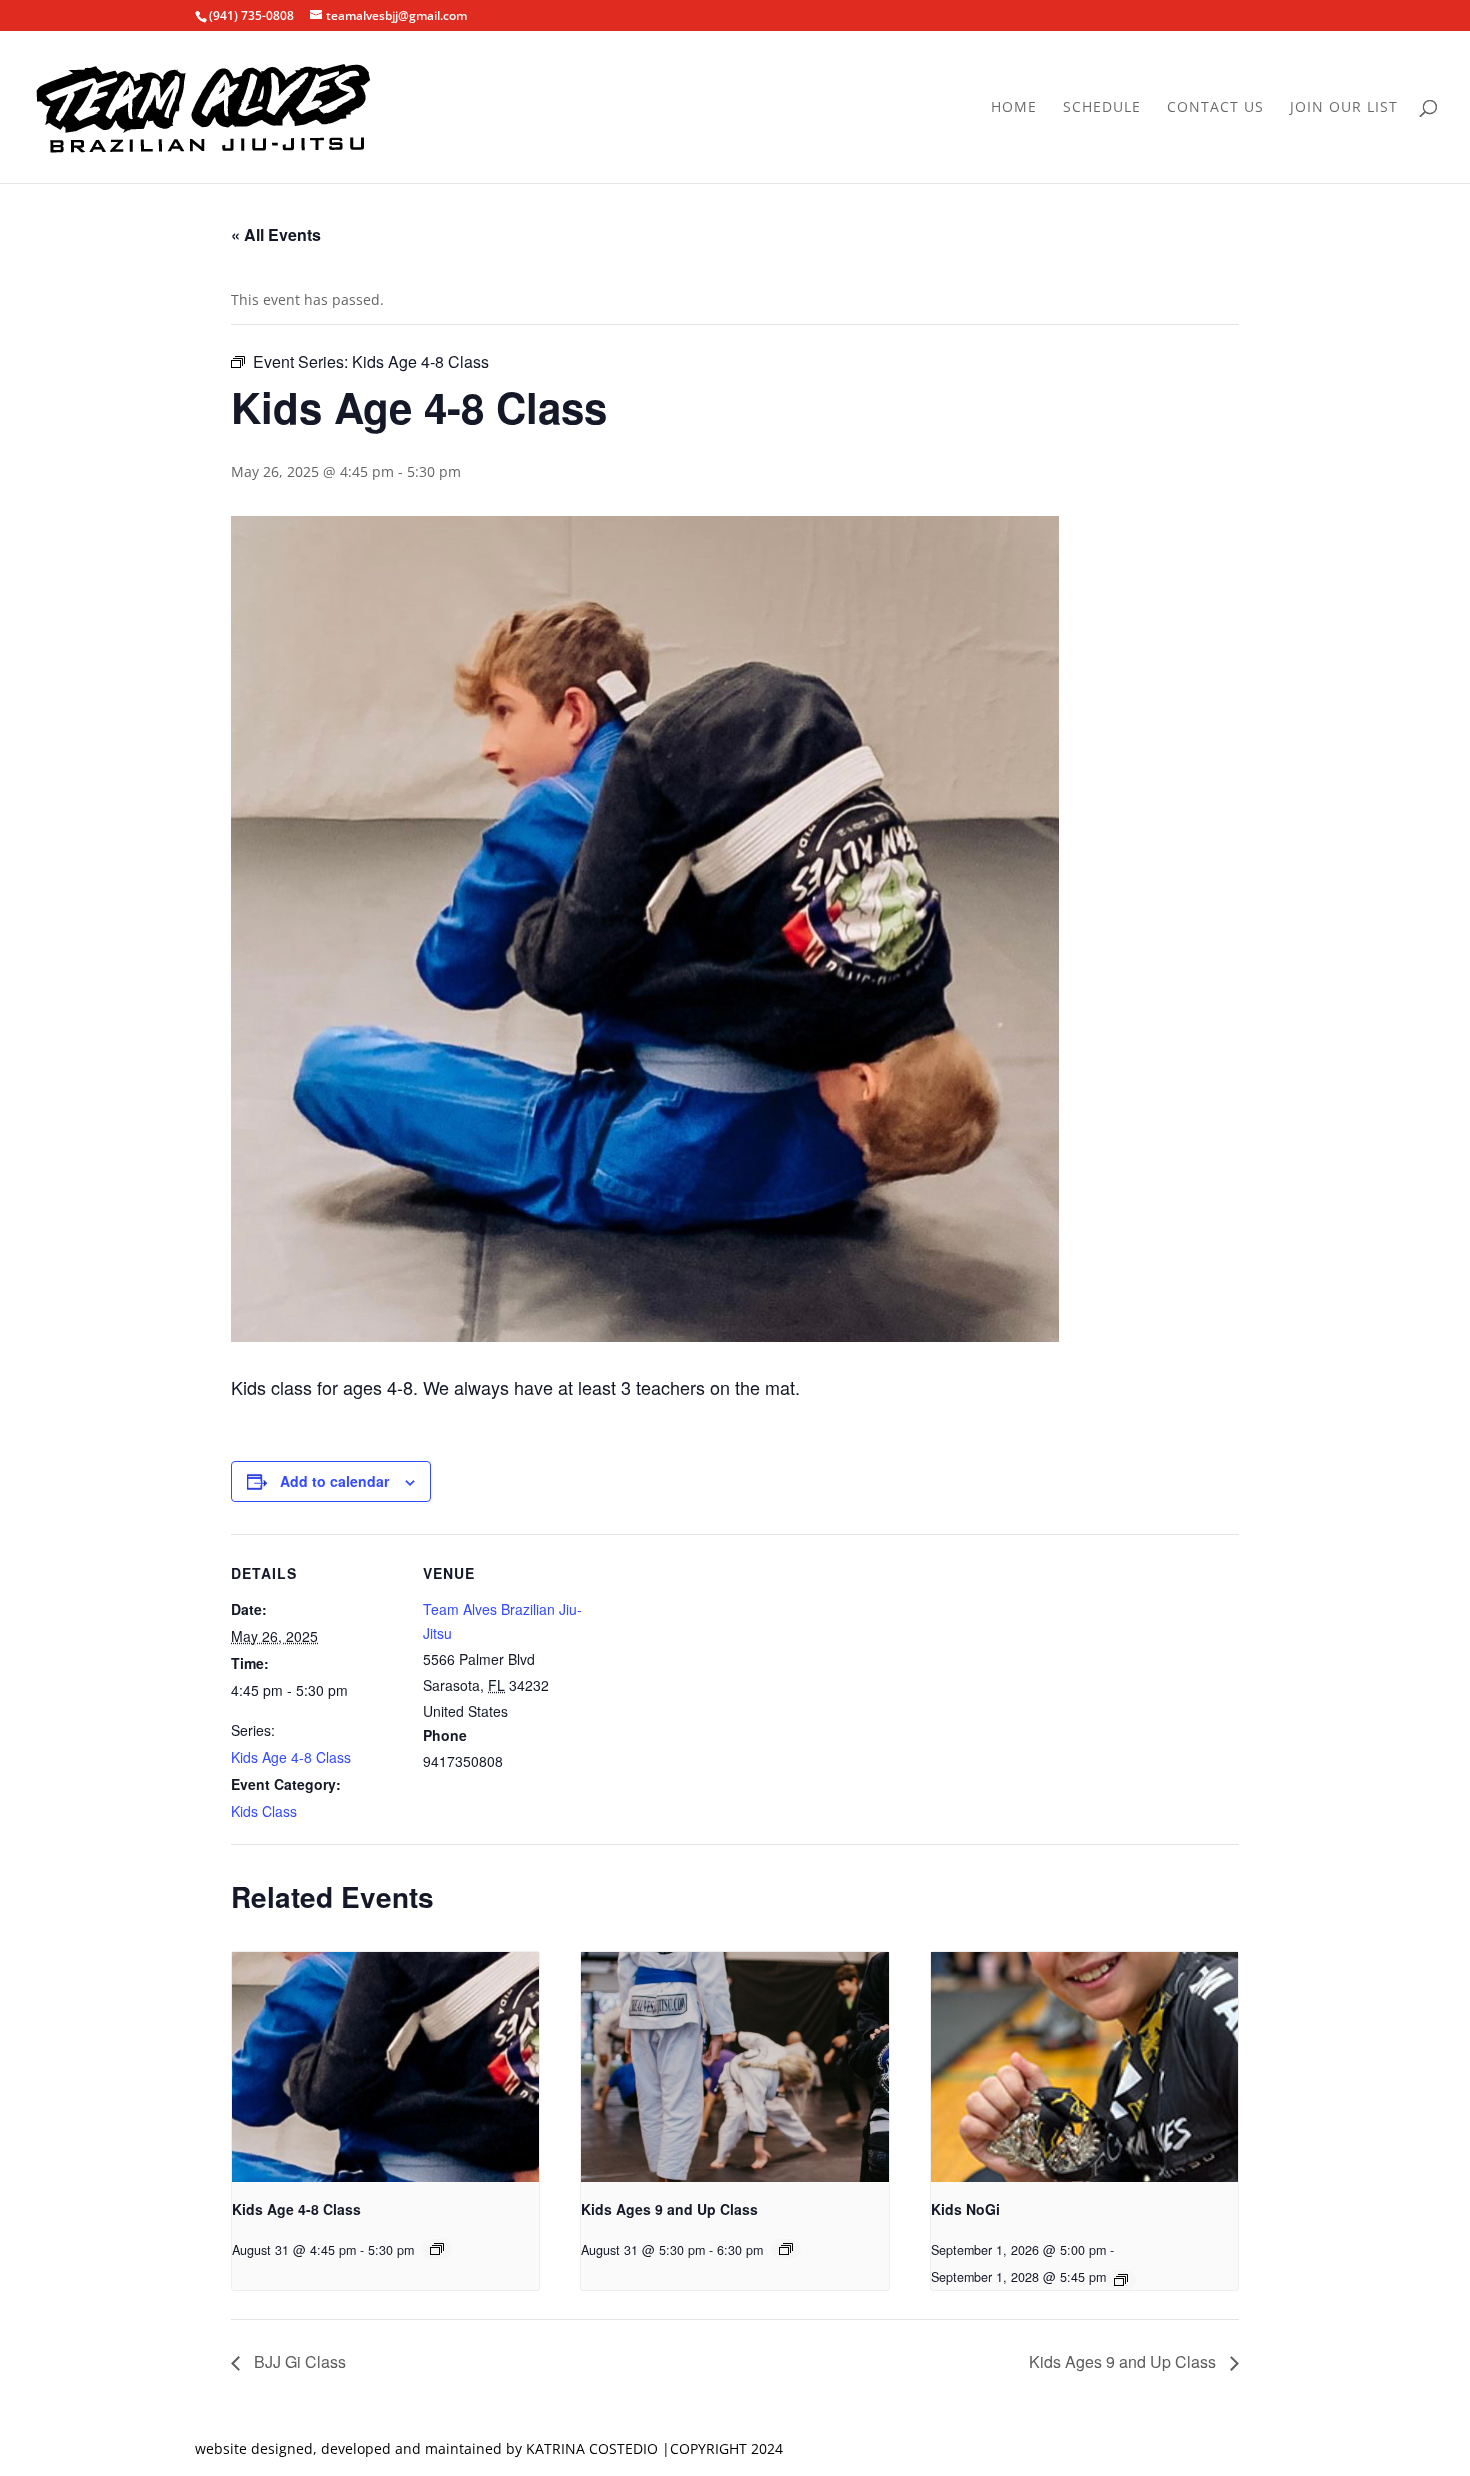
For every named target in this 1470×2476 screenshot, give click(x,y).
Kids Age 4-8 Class (291, 1757)
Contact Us (1215, 108)
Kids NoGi (965, 2209)
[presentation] (385, 2067)
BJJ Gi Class (298, 2361)
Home (1014, 108)
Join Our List (1344, 108)
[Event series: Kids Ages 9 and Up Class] (786, 2249)
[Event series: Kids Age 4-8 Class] (437, 2249)
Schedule (1102, 108)
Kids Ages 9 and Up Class (669, 2209)
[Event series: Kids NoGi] (1121, 2280)
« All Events (276, 234)
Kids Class (264, 1811)
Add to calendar (334, 1481)
